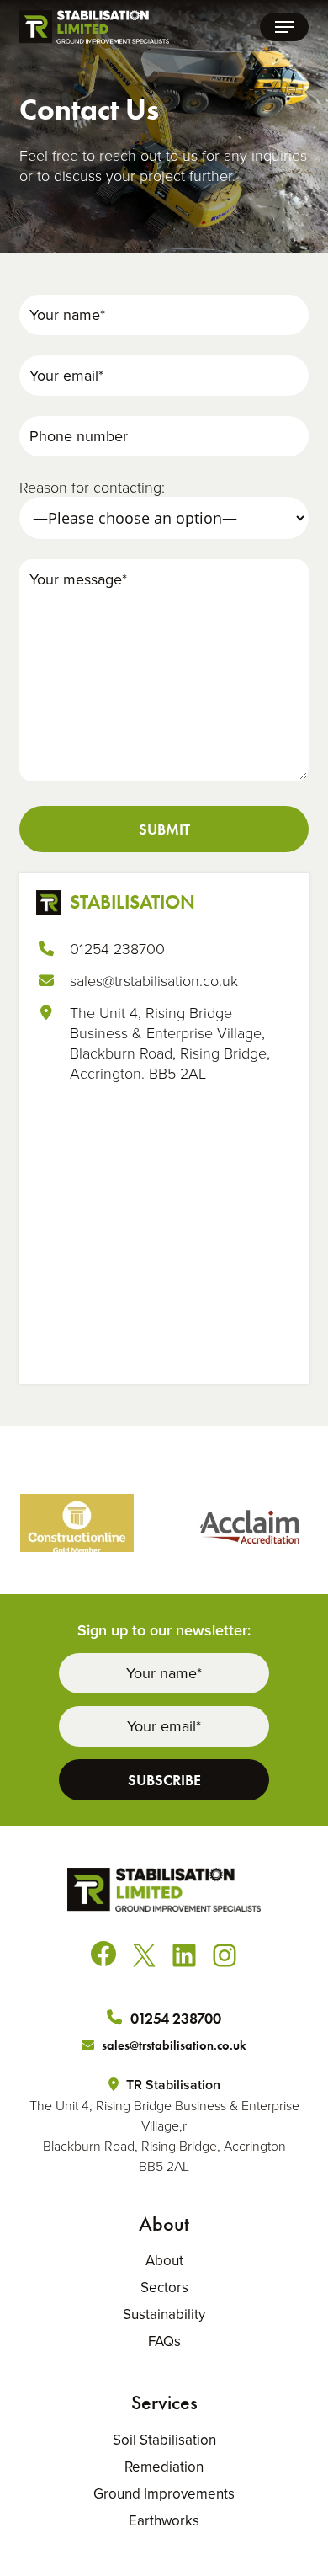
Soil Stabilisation (164, 2440)
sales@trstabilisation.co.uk (154, 980)
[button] (284, 27)
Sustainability (164, 2314)
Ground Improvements (164, 2493)
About (164, 2260)
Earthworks (164, 2520)
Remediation (164, 2467)
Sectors (164, 2287)
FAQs (164, 2341)
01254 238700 (117, 948)
